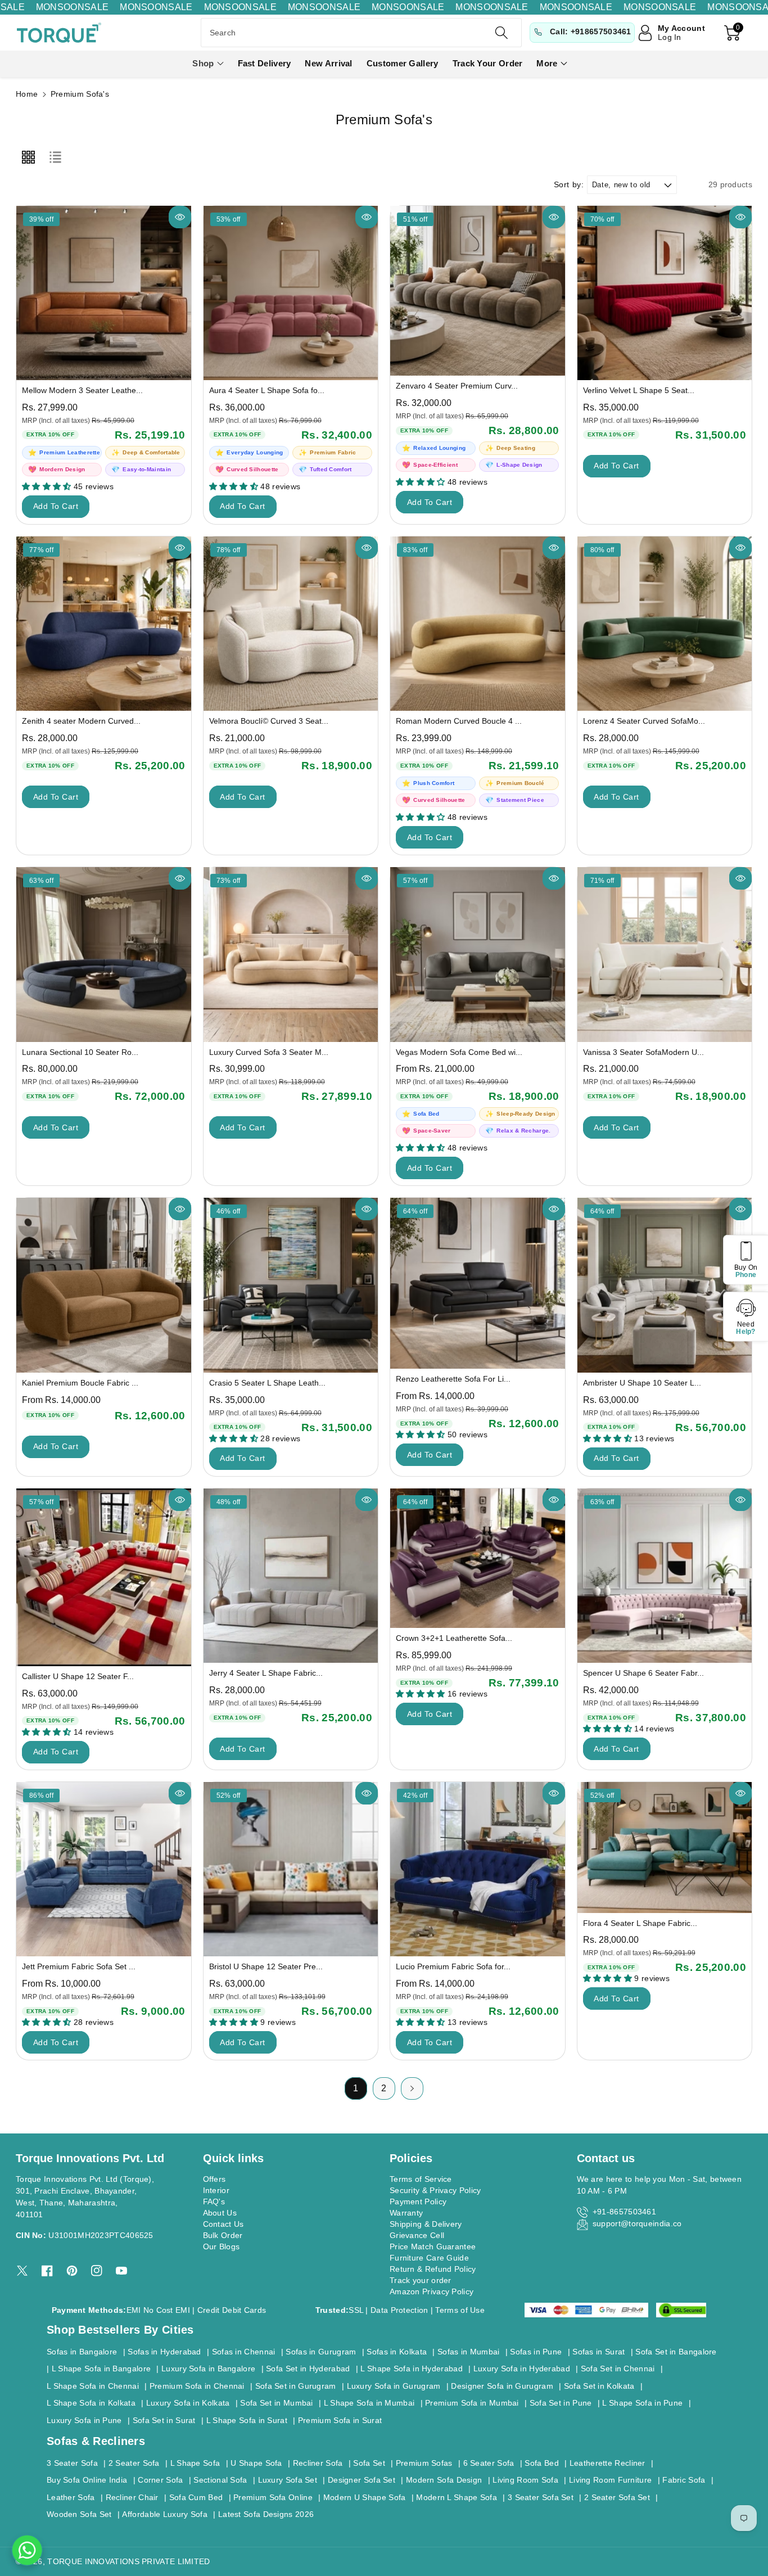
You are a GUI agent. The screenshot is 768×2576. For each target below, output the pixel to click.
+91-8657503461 (624, 2212)
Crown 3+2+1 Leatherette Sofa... (454, 1638)
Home (27, 94)
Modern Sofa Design (444, 2480)
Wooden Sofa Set (79, 2514)
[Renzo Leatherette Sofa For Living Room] (478, 1283)
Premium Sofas (424, 2463)
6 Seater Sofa (489, 2463)
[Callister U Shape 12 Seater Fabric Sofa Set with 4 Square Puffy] (104, 1577)
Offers (214, 2179)
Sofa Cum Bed (196, 2497)
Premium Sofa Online (273, 2497)
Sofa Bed (541, 2463)
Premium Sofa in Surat (340, 2420)
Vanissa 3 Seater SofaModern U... (643, 1052)
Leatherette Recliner (607, 2463)
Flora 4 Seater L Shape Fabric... (640, 1923)
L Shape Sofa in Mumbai (369, 2403)
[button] (208, 64)
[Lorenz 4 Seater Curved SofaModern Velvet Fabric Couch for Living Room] (665, 624)
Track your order (421, 2280)
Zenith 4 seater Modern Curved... (81, 721)
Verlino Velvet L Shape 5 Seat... (639, 390)
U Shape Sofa (256, 2463)
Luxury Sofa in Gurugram (394, 2386)
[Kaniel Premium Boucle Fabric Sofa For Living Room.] (104, 1285)
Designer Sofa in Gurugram (502, 2386)
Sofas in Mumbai (469, 2352)
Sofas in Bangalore (82, 2352)
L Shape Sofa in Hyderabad (412, 2369)
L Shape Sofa (195, 2463)
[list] (55, 157)
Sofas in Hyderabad (164, 2352)
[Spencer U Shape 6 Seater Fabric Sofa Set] (665, 1576)
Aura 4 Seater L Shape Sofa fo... (267, 390)
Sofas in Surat (598, 2352)
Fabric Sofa (684, 2480)
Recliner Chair (132, 2497)
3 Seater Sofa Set (541, 2497)
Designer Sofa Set (362, 2480)
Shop (203, 63)
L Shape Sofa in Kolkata (91, 2403)
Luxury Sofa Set (288, 2480)
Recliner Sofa (318, 2463)
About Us (220, 2213)
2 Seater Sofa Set (617, 2497)
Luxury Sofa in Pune (84, 2420)
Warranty (406, 2213)
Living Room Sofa (525, 2480)
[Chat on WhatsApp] (27, 2550)
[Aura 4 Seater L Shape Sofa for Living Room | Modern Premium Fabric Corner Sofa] (291, 293)
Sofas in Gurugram (321, 2352)
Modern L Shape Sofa (457, 2497)
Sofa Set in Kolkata (599, 2386)
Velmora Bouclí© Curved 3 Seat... (269, 721)
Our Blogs (222, 2246)
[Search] (501, 33)
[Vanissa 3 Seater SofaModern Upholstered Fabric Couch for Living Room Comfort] (665, 955)
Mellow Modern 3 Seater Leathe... (82, 390)
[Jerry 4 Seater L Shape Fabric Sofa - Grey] (291, 1576)
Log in (670, 37)
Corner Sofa (160, 2480)
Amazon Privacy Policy (432, 2291)
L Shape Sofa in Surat (247, 2420)
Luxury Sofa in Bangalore (208, 2369)
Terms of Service (421, 2179)
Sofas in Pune (536, 2352)
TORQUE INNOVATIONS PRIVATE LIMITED (128, 2561)
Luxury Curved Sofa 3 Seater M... (269, 1052)
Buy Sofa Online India (87, 2480)
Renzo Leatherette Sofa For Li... (453, 1379)
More (547, 63)
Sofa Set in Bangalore (676, 2352)
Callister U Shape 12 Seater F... (78, 1676)
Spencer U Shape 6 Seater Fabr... (643, 1673)
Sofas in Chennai (244, 2352)
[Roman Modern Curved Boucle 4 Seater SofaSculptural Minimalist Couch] (478, 624)
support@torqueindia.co (637, 2223)
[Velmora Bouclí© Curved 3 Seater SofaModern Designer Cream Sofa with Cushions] (291, 624)
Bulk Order (223, 2235)
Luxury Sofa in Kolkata (188, 2403)
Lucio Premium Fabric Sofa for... (453, 1966)
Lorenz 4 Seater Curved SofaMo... (644, 721)
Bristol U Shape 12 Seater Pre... (266, 1966)
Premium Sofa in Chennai (197, 2386)
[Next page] (412, 2088)
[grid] (28, 157)
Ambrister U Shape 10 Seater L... (642, 1383)
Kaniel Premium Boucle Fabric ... (80, 1383)
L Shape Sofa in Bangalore (101, 2369)
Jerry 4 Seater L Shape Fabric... (266, 1673)
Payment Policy (418, 2201)
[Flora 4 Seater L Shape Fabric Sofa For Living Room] (665, 1848)
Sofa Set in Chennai (618, 2369)
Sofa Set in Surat (164, 2420)
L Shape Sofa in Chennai (93, 2386)
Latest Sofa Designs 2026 (266, 2514)
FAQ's (214, 2201)
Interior (216, 2190)
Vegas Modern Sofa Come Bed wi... (459, 1052)
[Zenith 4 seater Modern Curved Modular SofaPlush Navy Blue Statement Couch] (104, 624)
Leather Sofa (71, 2497)
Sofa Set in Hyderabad (308, 2369)
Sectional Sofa (220, 2480)
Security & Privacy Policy (435, 2190)
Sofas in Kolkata (397, 2352)
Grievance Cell (417, 2235)
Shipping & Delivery (426, 2224)
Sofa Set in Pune (561, 2403)
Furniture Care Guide (429, 2258)
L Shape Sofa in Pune (642, 2403)
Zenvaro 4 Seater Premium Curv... (457, 386)
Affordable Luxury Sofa (165, 2514)
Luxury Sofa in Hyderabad (522, 2369)
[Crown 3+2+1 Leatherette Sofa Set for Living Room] (478, 1558)
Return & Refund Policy (433, 2269)
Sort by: (569, 184)
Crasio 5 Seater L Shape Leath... (267, 1383)
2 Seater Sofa (134, 2463)
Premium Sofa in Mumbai (472, 2403)
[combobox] (361, 33)
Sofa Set (369, 2463)
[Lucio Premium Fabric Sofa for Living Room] (478, 1869)
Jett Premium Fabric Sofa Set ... (79, 1966)
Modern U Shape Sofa (365, 2497)
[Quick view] (180, 217)
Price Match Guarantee (433, 2246)
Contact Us (223, 2224)
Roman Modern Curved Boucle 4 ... (459, 721)
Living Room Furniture (610, 2480)
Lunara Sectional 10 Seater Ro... (80, 1052)
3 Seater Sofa (72, 2463)
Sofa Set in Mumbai (276, 2403)
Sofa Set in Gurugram (296, 2386)
